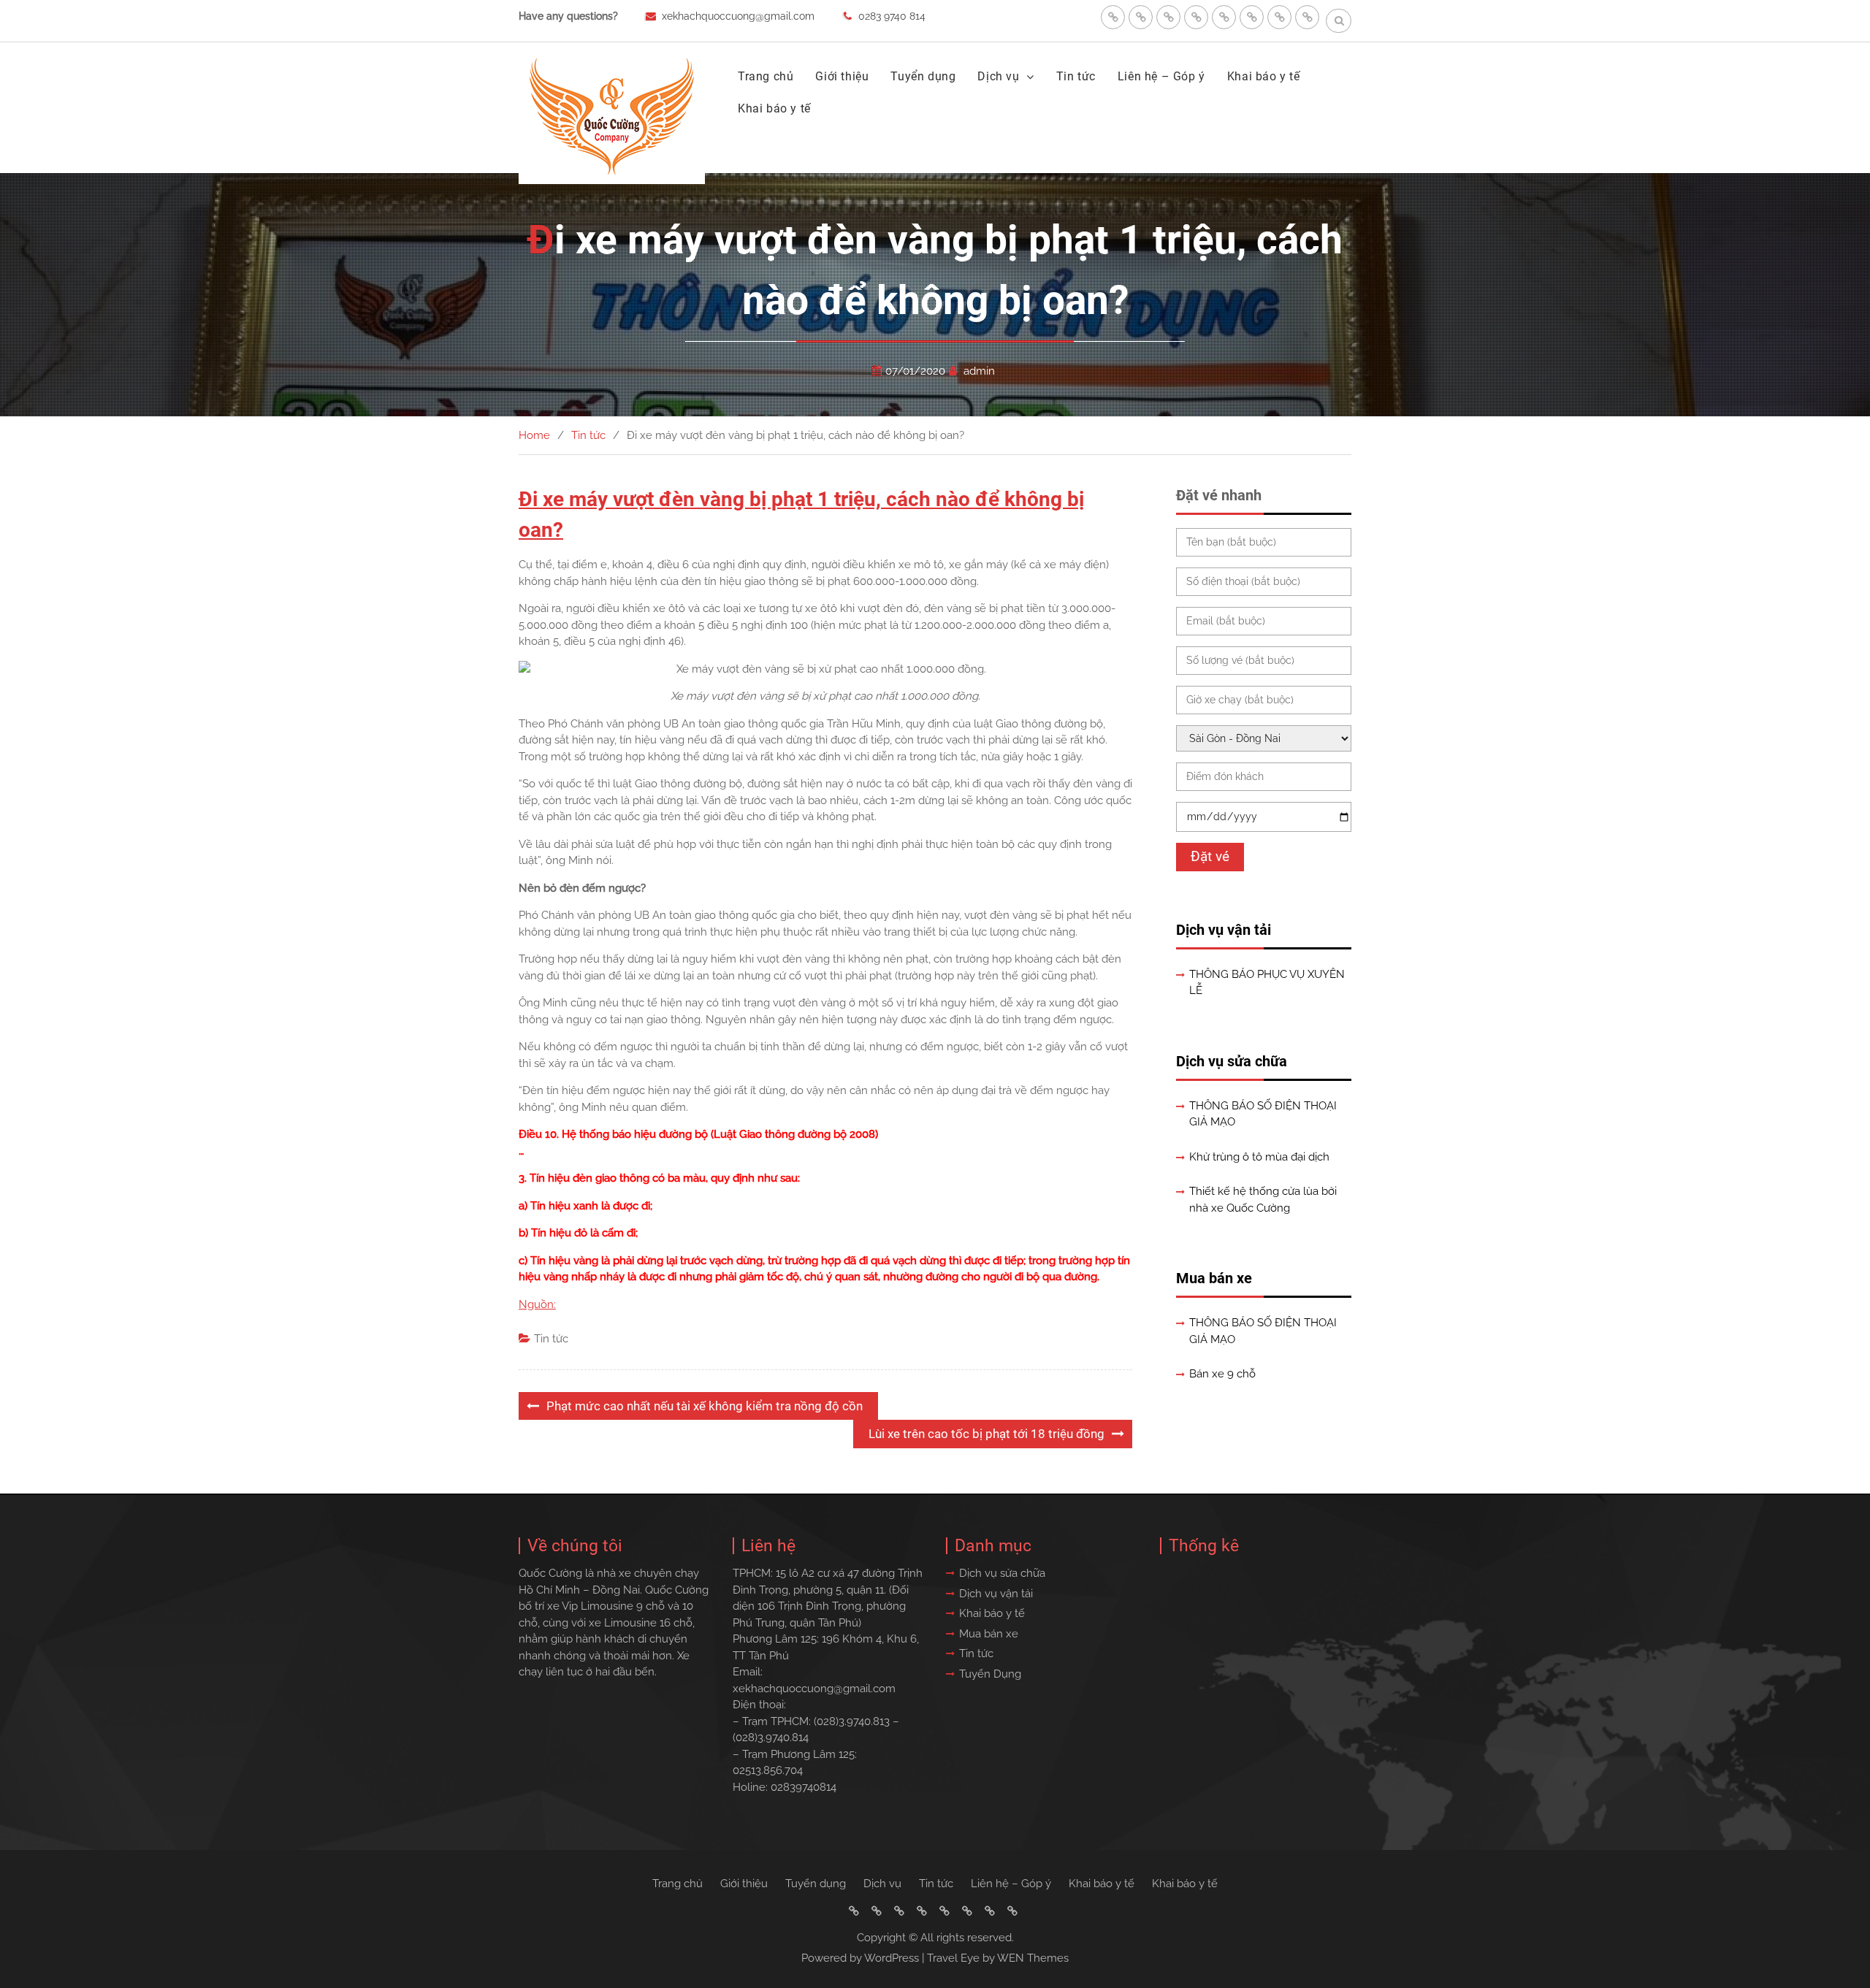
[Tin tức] (1224, 17)
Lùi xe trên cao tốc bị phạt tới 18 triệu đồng (986, 1434)
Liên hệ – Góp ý (1161, 76)
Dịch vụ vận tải (1224, 930)
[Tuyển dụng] (1168, 17)
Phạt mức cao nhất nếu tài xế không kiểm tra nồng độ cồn (705, 1406)
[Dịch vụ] (1196, 17)
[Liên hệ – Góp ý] (1252, 17)
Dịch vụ (998, 76)
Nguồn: (537, 1304)
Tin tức (1076, 76)
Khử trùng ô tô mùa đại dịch (1259, 1157)
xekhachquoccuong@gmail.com (738, 16)
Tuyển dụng (923, 76)
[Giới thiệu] (1141, 17)
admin (979, 371)
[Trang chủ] (1113, 17)
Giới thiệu (842, 76)
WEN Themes (1033, 1958)
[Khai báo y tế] (1279, 17)
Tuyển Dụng (990, 1674)
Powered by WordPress (860, 1958)
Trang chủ (766, 76)
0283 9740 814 (892, 16)
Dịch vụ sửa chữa (1232, 1061)
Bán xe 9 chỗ (1222, 1374)
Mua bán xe (1214, 1278)
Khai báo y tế (1264, 76)
